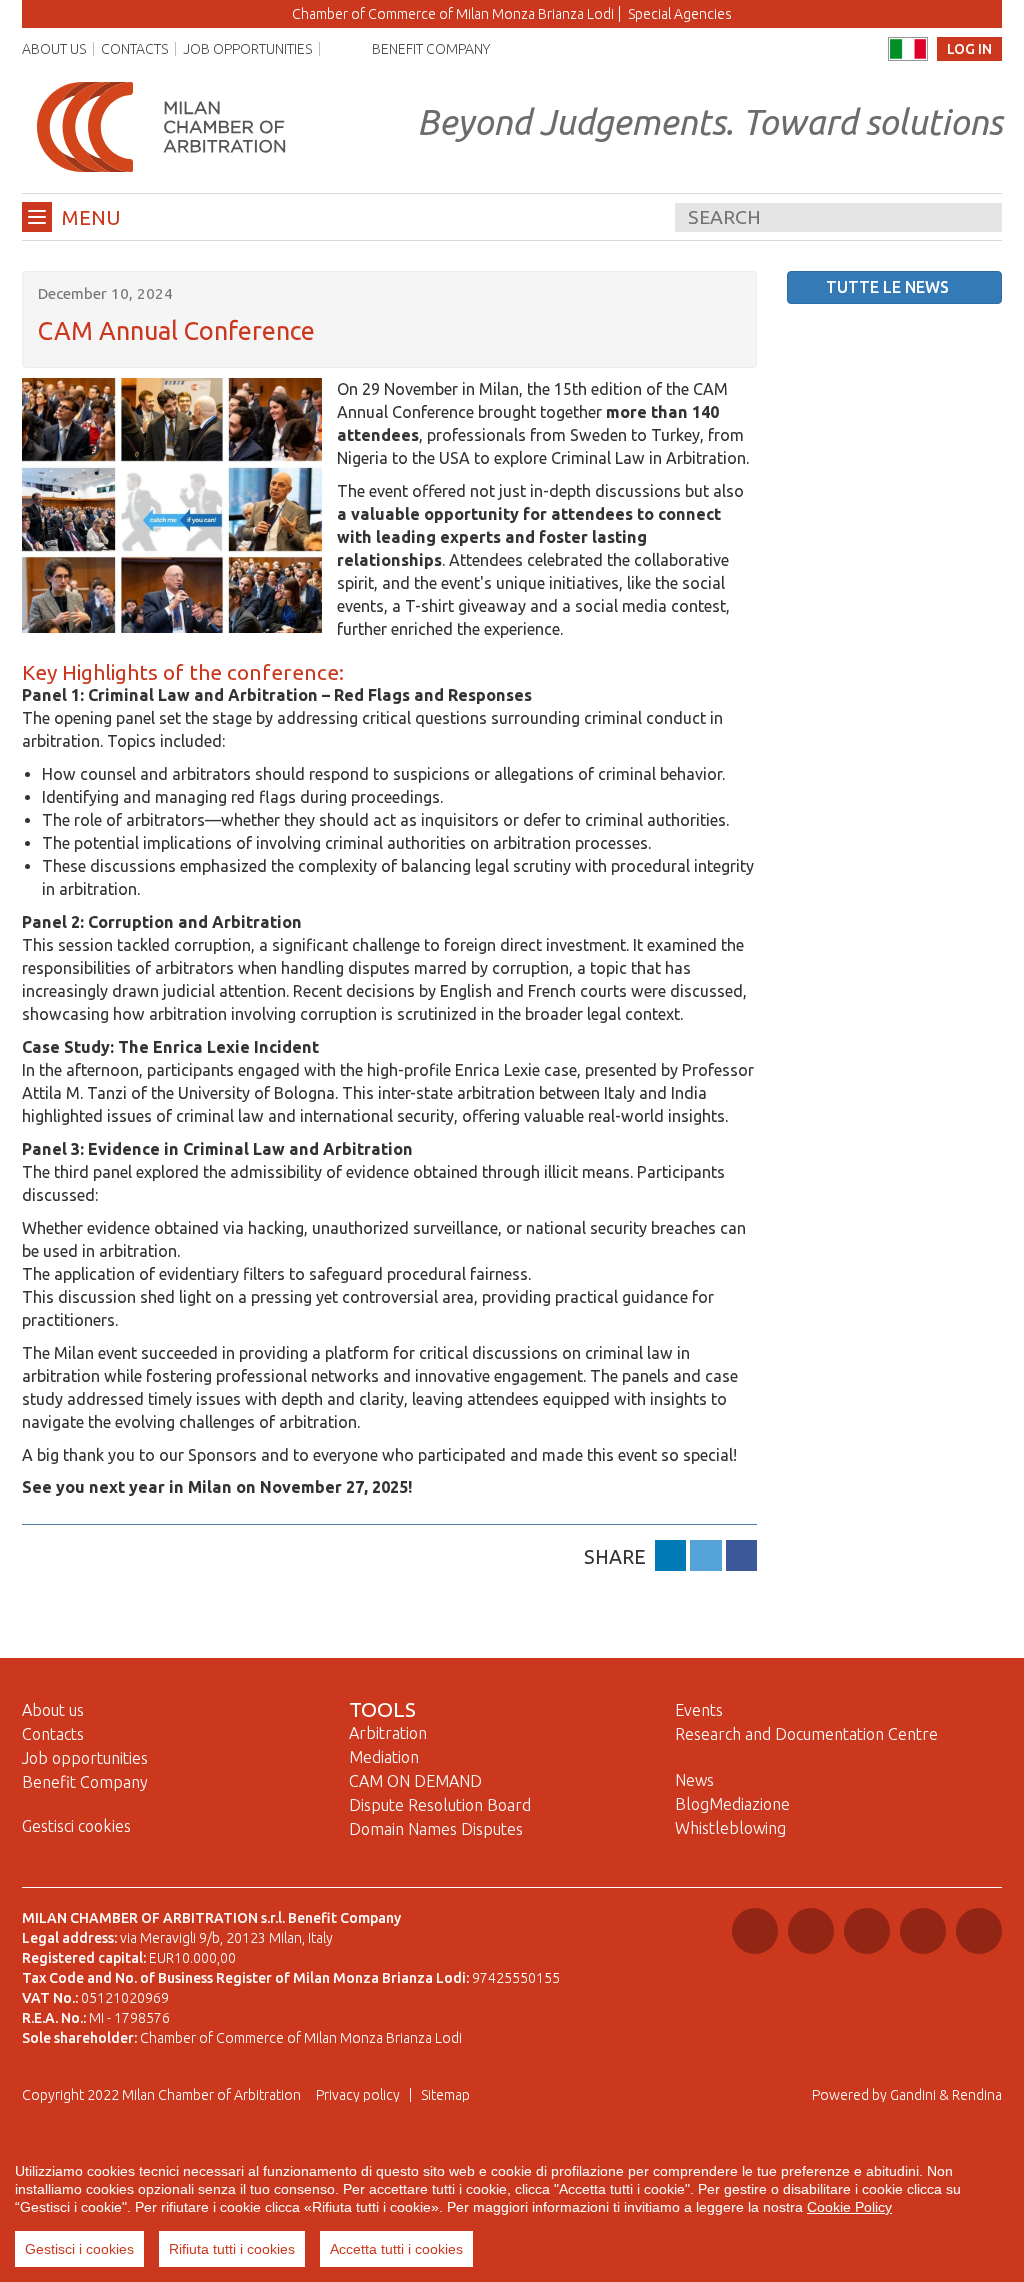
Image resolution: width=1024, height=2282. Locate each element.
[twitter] (705, 1555)
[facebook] (741, 1555)
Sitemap (445, 2095)
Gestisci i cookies (79, 2249)
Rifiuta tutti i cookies (232, 2249)
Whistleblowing (730, 1828)
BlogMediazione (732, 1804)
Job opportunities (247, 49)
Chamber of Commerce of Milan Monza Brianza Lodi (453, 14)
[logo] (162, 126)
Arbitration (388, 1733)
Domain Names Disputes (436, 1829)
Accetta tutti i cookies (396, 2249)
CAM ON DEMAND (415, 1781)
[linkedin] (670, 1555)
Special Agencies (680, 14)
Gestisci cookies (76, 1826)
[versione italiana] (908, 49)
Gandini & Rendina (946, 2095)
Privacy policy (358, 2095)
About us (54, 49)
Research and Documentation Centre (806, 1734)
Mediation (384, 1757)
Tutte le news (887, 287)
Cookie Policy (849, 2207)
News (694, 1780)
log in (969, 49)
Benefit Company (431, 49)
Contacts (134, 49)
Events (699, 1710)
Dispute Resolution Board (440, 1805)
